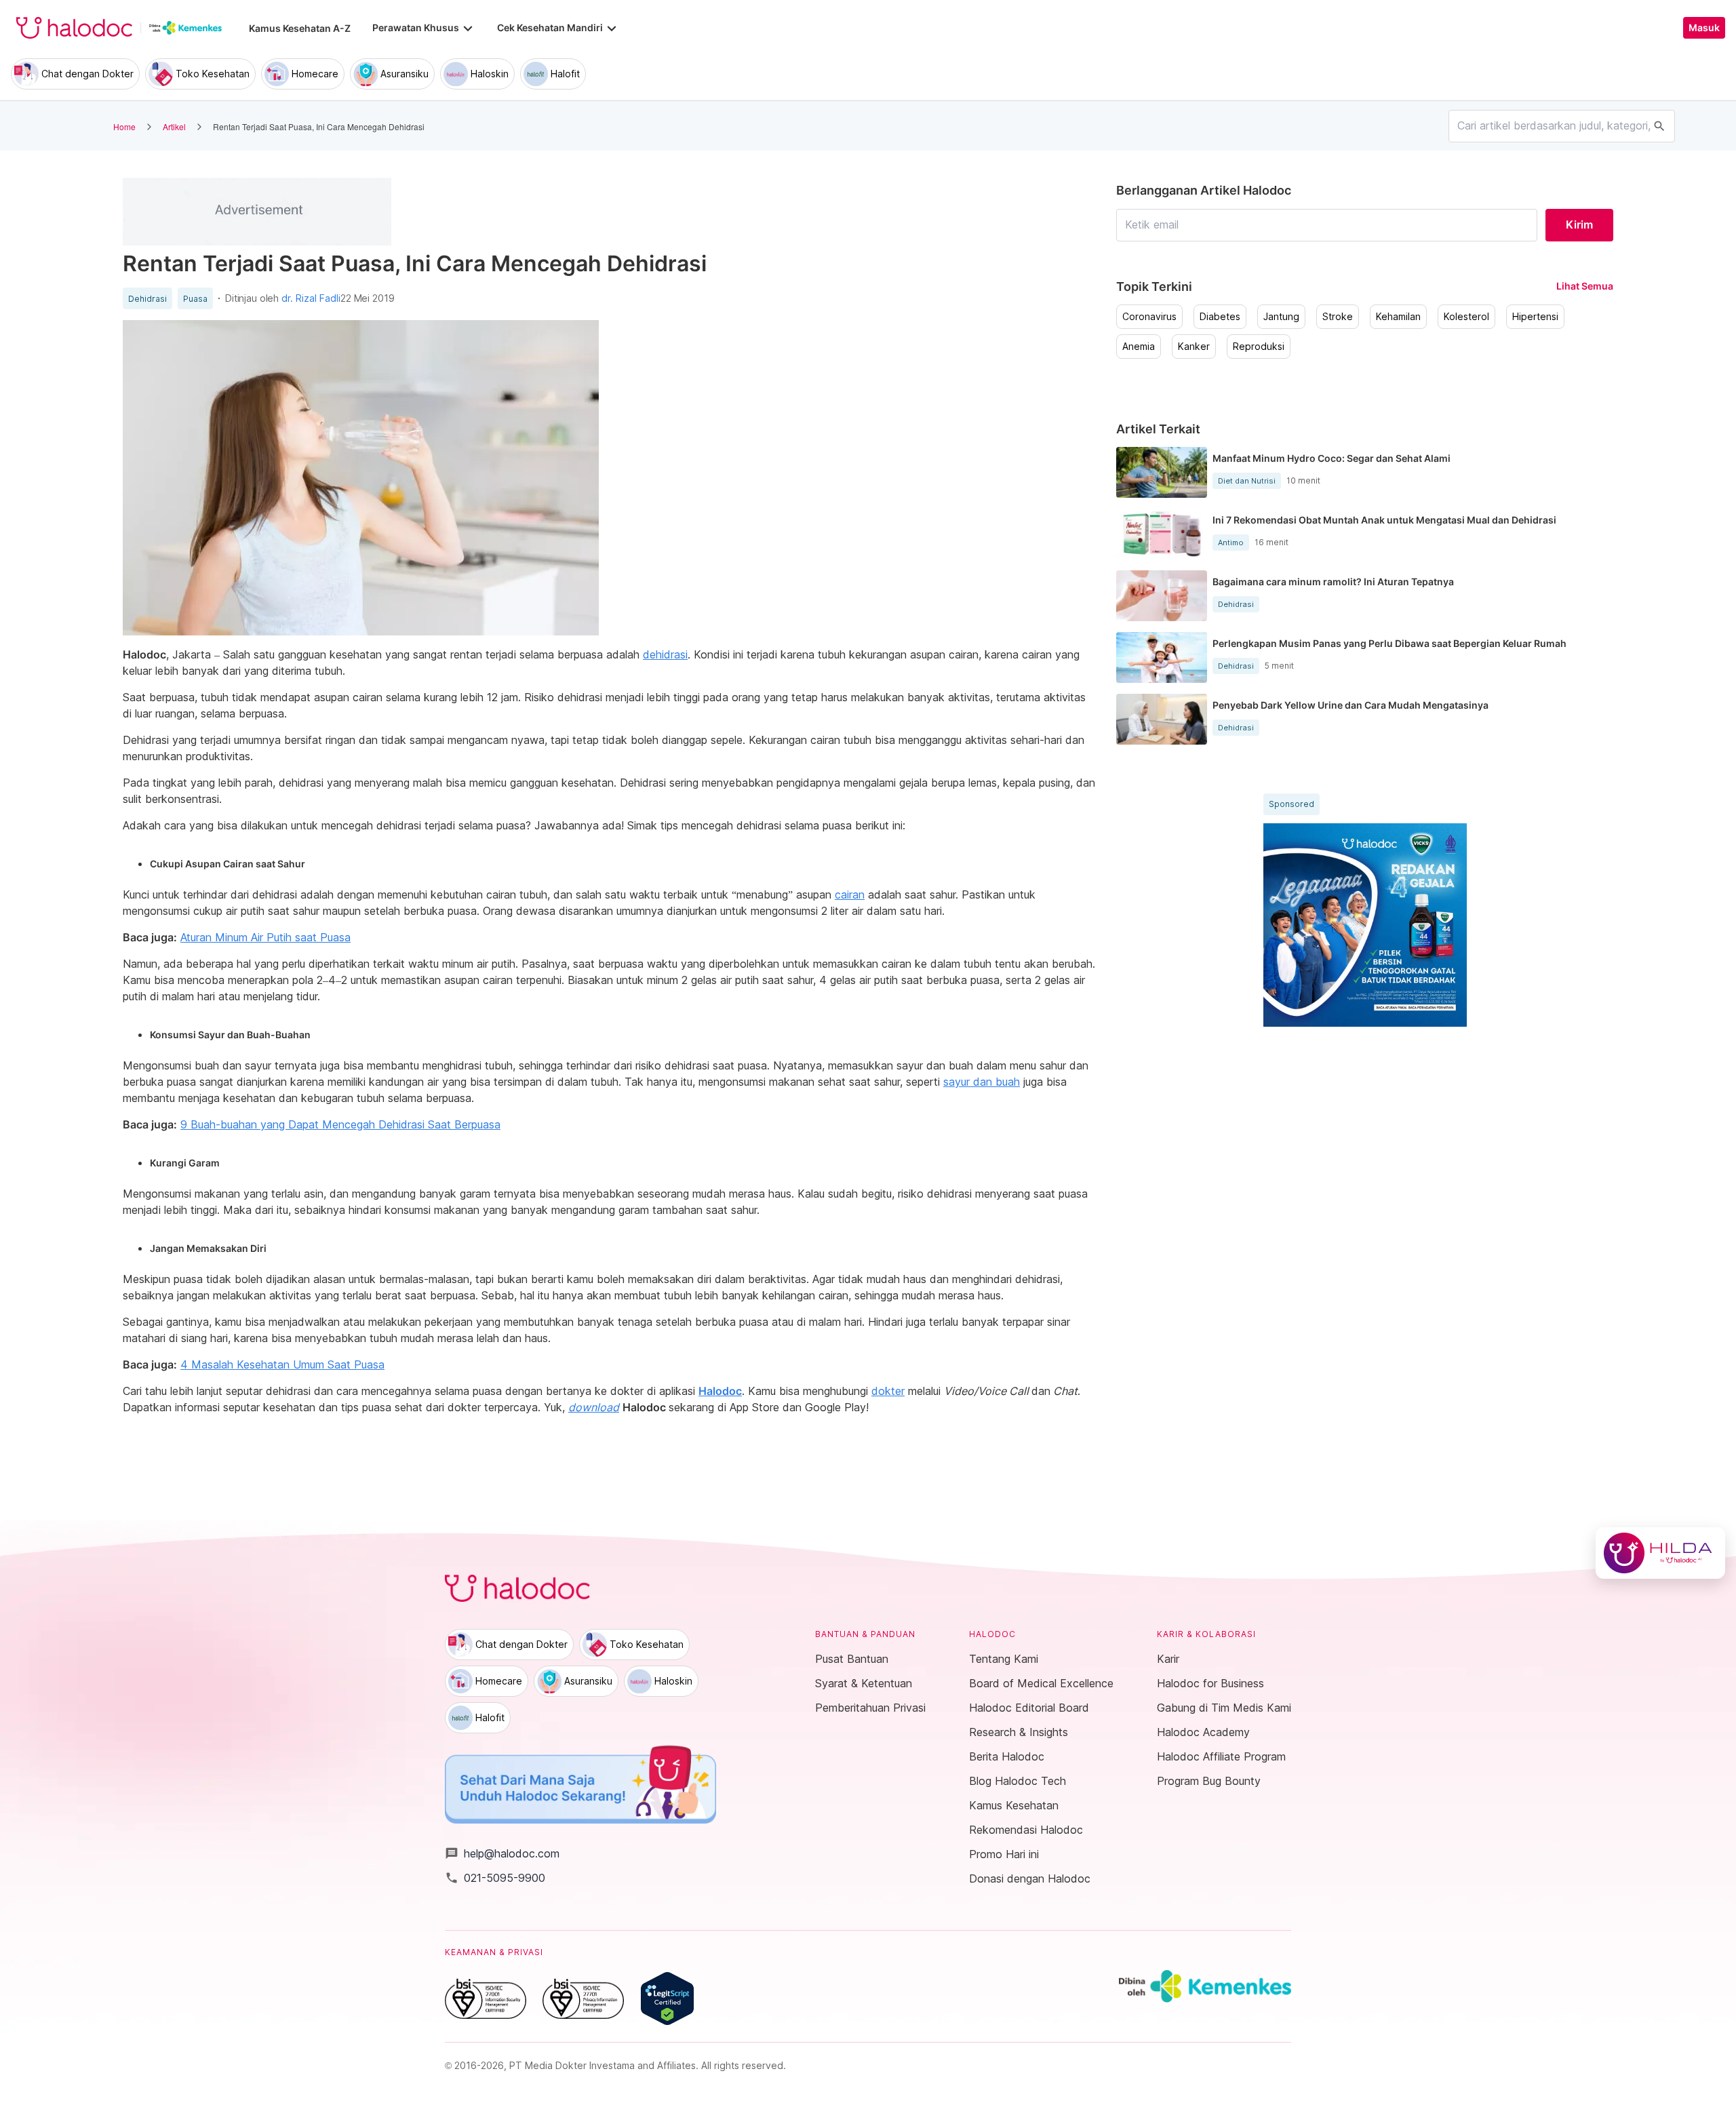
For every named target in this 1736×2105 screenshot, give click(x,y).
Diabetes (1220, 317)
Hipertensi (1535, 317)
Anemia (1139, 347)
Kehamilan (1398, 317)
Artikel (174, 126)
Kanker (1194, 347)
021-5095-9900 (495, 1878)
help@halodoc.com (502, 1853)
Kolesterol (1466, 317)
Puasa (195, 299)
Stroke (1338, 317)
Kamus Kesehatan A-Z (300, 28)
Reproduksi (1259, 347)
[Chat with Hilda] (1660, 1553)
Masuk (1704, 28)
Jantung (1281, 317)
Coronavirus (1149, 317)
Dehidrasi (147, 299)
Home (124, 126)
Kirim (1579, 224)
